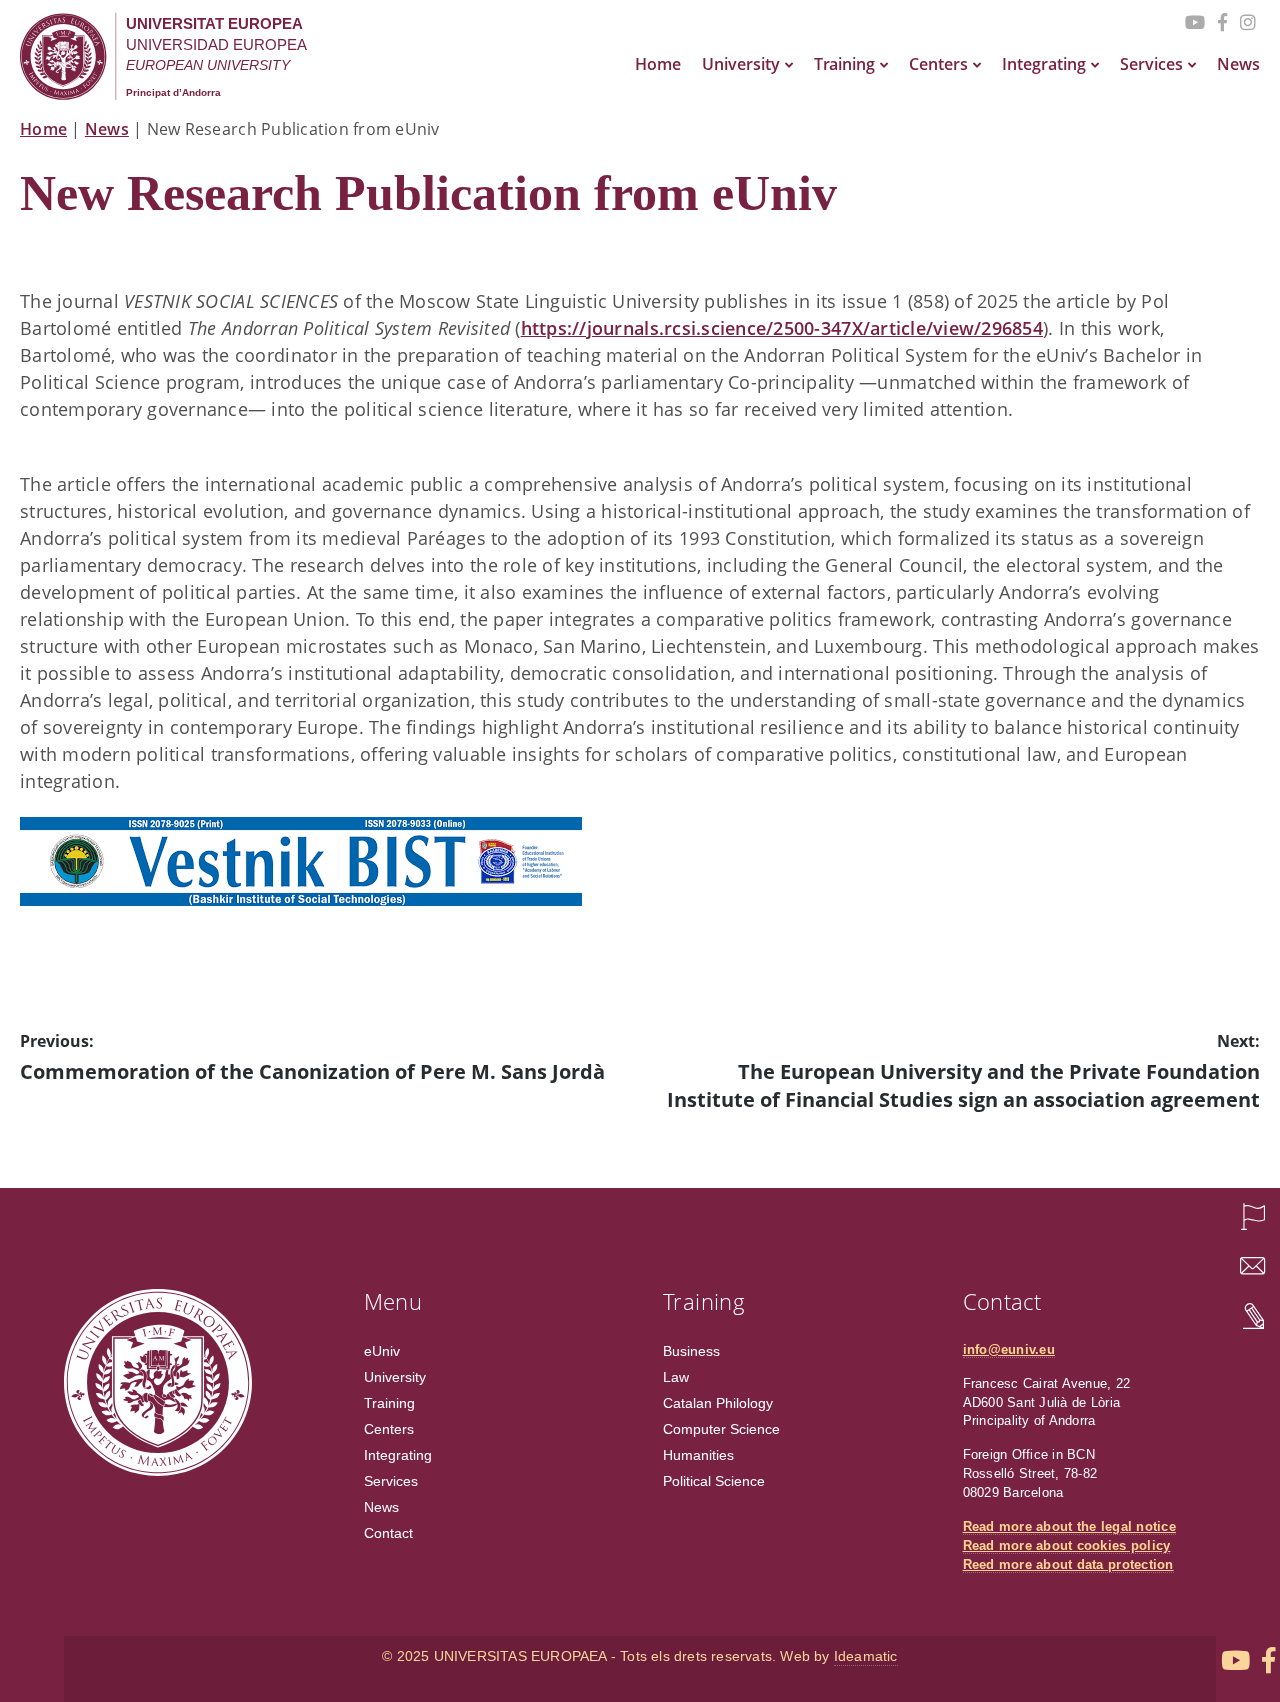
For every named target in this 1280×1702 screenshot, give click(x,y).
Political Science (714, 1481)
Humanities (698, 1455)
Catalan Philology (718, 1403)
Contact (388, 1533)
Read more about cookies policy (1067, 1546)
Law (676, 1377)
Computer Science (721, 1429)
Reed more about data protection (1068, 1565)
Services (1151, 64)
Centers (938, 64)
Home (658, 64)
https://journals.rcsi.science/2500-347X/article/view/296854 (782, 328)
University (741, 64)
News (1238, 64)
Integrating (1044, 64)
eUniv (382, 1351)
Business (691, 1351)
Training (844, 64)
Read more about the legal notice (1069, 1527)
